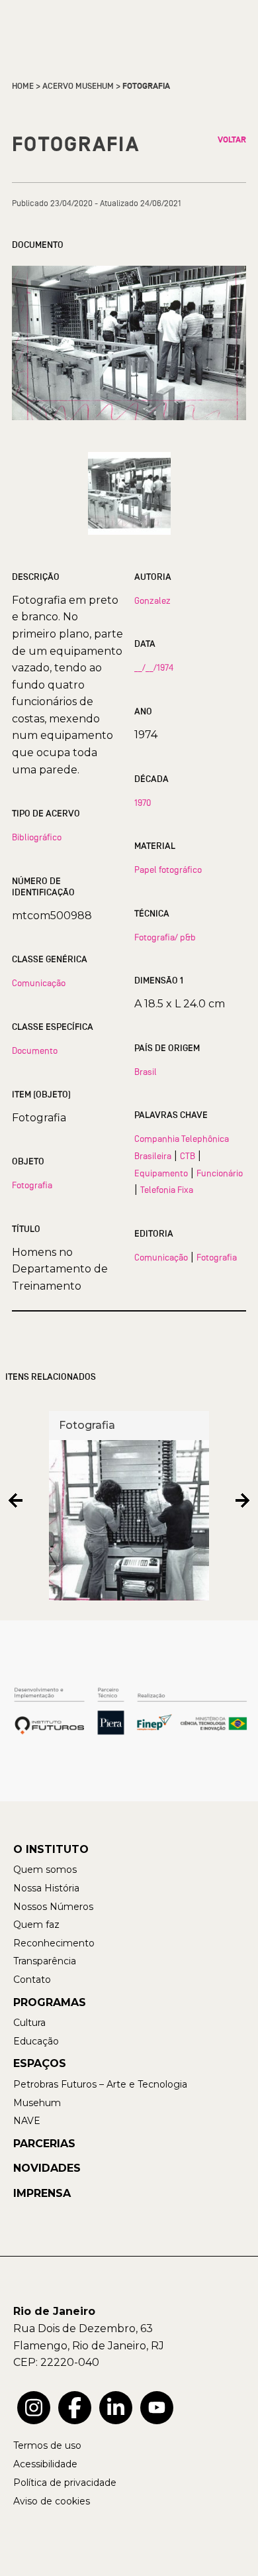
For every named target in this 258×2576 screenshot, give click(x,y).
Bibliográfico (37, 837)
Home (23, 86)
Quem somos (45, 1870)
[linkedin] (116, 2408)
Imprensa (42, 2193)
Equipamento (161, 1173)
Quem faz (36, 1925)
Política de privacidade (65, 2483)
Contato (32, 1980)
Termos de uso (47, 2445)
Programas (50, 2002)
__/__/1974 (154, 667)
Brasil (146, 1072)
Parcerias (44, 2144)
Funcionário (220, 1173)
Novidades (47, 2168)
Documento (35, 1050)
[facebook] (75, 2408)
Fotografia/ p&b (165, 937)
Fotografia (32, 1185)
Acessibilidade (45, 2464)
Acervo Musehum (78, 86)
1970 (143, 803)
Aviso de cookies (52, 2501)
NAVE (27, 2121)
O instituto (51, 1849)
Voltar (232, 140)
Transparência (45, 1961)
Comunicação (39, 983)
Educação (36, 2041)
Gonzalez (152, 600)
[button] (16, 1501)
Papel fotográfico (168, 869)
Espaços (40, 2063)
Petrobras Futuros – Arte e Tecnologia (100, 2084)
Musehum (37, 2103)
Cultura (29, 2023)
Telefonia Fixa (167, 1190)
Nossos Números (53, 1907)
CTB (188, 1156)
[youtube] (157, 2408)
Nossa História (46, 1888)
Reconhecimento (54, 1943)
